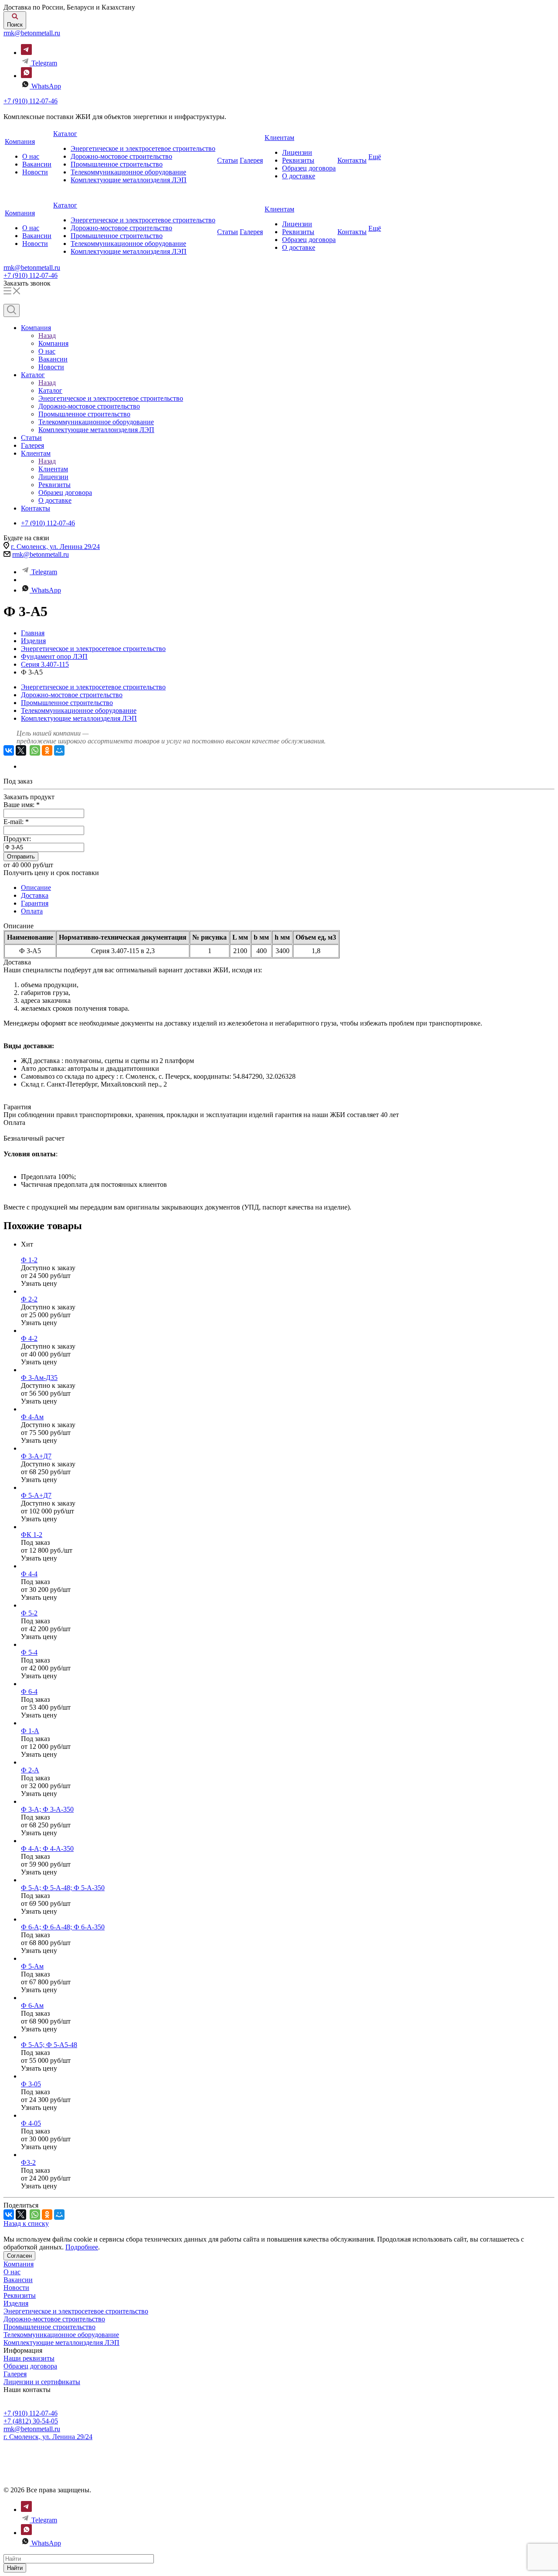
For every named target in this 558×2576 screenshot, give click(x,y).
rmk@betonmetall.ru (32, 33)
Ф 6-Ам (32, 2005)
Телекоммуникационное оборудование (128, 172)
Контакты (352, 160)
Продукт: (17, 839)
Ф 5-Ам (32, 1966)
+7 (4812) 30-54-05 (31, 2421)
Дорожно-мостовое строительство (121, 156)
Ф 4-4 (29, 1574)
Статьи (228, 160)
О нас (31, 156)
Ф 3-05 (31, 2084)
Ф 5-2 (29, 1613)
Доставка (35, 895)
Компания (20, 141)
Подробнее (82, 2247)
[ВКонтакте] (9, 750)
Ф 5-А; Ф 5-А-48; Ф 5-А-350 (63, 1888)
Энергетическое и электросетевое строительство (143, 148)
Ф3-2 (28, 2162)
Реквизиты (298, 160)
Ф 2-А (30, 1770)
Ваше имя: (22, 805)
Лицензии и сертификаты (42, 2382)
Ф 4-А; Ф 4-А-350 (47, 1849)
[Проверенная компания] (40, 2445)
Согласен (19, 2256)
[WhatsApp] (35, 750)
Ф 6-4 (29, 1692)
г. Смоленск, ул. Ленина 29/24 (55, 547)
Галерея (251, 160)
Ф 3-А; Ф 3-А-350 (47, 1809)
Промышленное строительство (117, 164)
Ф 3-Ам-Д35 (39, 1378)
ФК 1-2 (32, 1535)
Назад (47, 336)
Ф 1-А (30, 1731)
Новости (35, 172)
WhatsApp (46, 86)
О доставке (299, 176)
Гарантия (35, 903)
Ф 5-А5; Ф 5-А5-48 (49, 2045)
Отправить (21, 857)
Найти (15, 2568)
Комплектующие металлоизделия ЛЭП (129, 180)
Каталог (65, 134)
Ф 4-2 (29, 1338)
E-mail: (16, 822)
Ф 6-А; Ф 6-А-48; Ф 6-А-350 (63, 1927)
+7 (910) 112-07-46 (31, 101)
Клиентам (279, 138)
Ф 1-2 (29, 1260)
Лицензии (297, 152)
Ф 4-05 (31, 2123)
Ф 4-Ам (32, 1417)
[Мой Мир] (59, 750)
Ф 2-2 (29, 1299)
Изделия (16, 2303)
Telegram (44, 63)
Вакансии (37, 164)
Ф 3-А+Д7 (36, 1456)
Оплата (32, 911)
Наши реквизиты (29, 2358)
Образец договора (309, 168)
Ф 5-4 (29, 1652)
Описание (36, 888)
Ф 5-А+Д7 (36, 1495)
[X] (21, 750)
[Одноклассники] (47, 750)
